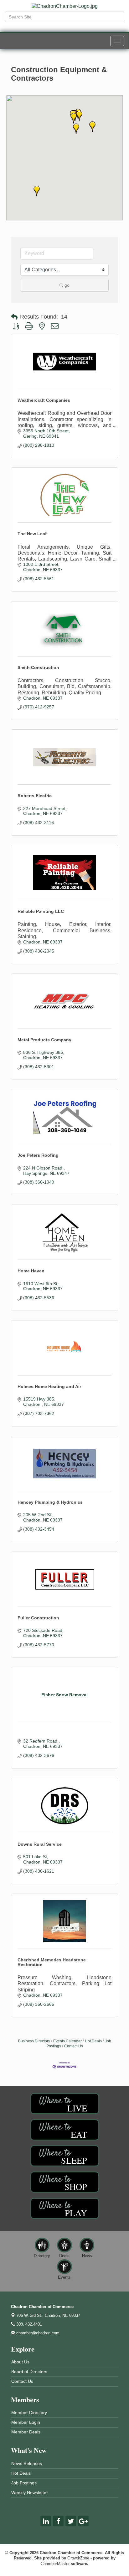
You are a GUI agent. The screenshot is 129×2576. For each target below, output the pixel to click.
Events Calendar (67, 2041)
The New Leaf (32, 534)
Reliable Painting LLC (41, 911)
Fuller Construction (38, 1618)
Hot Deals (93, 2041)
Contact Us (74, 2046)
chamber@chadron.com (37, 2333)
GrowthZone (78, 2558)
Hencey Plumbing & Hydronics (50, 1502)
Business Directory (34, 2041)
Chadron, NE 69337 (48, 2315)
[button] (79, 116)
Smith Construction (38, 667)
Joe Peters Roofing (38, 1155)
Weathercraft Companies (44, 400)
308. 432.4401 (28, 2324)
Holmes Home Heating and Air (49, 1386)
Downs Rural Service (40, 1844)
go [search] (67, 285)
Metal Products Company (44, 1040)
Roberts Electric (35, 796)
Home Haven (31, 1271)
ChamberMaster (55, 2564)
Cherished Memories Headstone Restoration (52, 1962)
